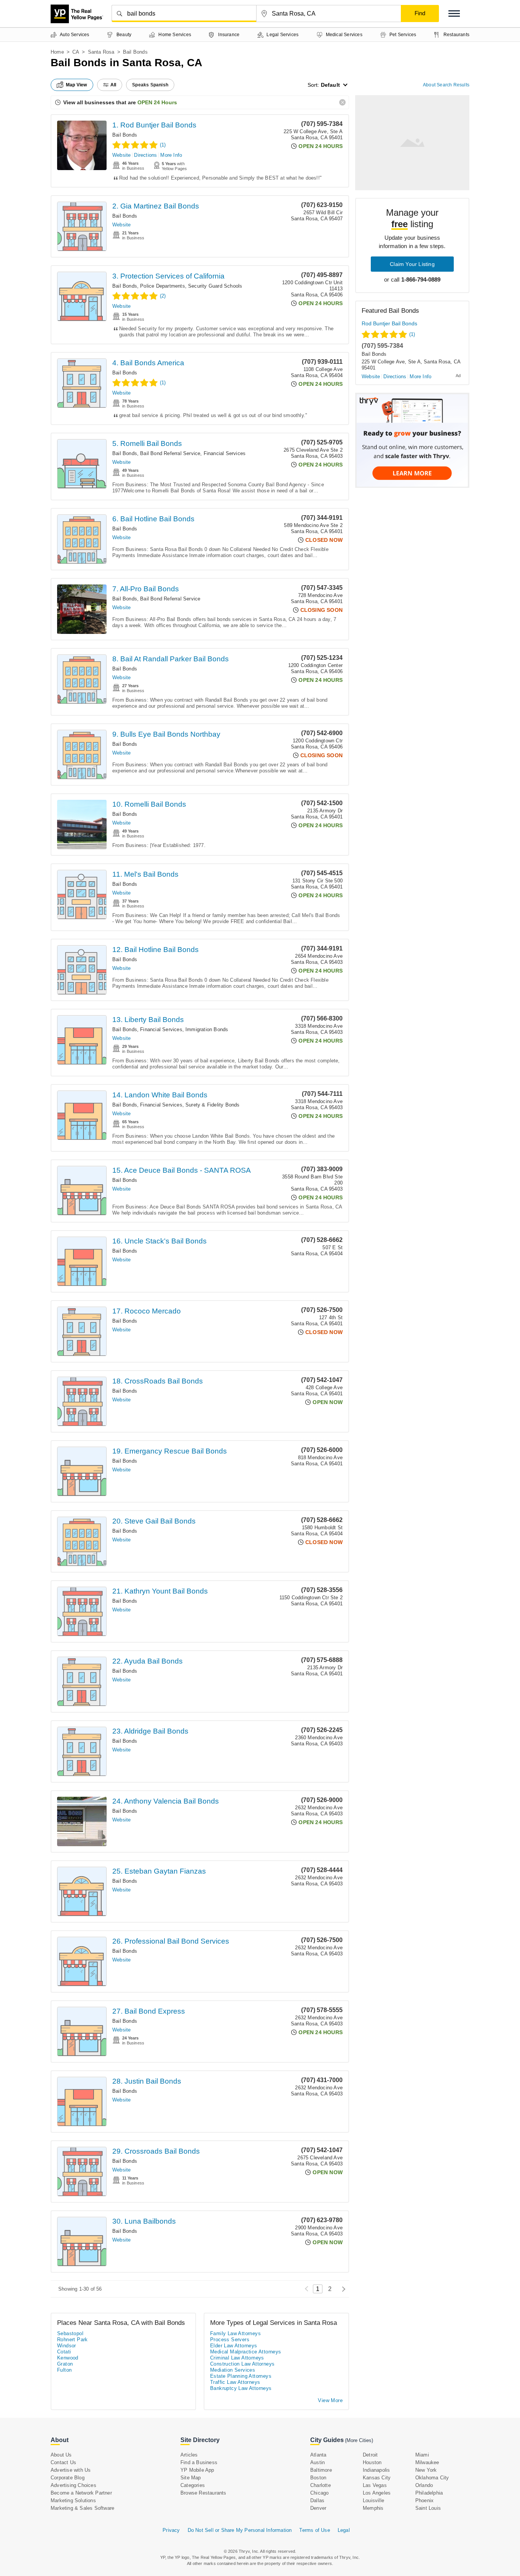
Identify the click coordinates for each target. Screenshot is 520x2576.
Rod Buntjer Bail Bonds (389, 323)
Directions (145, 155)
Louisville (373, 2500)
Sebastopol (70, 2333)
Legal (344, 2530)
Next (342, 2289)
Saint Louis (428, 2508)
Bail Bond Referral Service (170, 453)
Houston (372, 2462)
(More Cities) (359, 2440)
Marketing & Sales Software (82, 2508)
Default (330, 85)
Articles (189, 2455)
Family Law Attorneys (235, 2333)
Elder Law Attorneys (234, 2346)
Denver (318, 2508)
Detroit (370, 2455)
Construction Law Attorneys (242, 2364)
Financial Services (225, 453)
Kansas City (377, 2478)
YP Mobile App (197, 2470)
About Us (61, 2455)
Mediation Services (233, 2370)
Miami (422, 2455)
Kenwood (68, 2358)
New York (426, 2470)
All (113, 85)
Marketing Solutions (73, 2500)
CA (76, 52)
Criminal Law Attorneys (237, 2358)
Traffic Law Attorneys (235, 2382)
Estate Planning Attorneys (241, 2376)
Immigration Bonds (207, 1029)
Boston (318, 2478)
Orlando (424, 2485)
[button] (454, 14)
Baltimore (321, 2470)
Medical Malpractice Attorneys (246, 2352)
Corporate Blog (68, 2478)
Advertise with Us (71, 2470)
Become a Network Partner (81, 2493)
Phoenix (424, 2500)
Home (57, 52)
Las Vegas (375, 2485)
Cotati (64, 2352)
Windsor (67, 2346)
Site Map (191, 2478)
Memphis (373, 2508)
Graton (65, 2364)
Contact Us (63, 2462)
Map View (77, 85)
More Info (171, 155)
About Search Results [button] (446, 85)
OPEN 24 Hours (157, 102)
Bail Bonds (125, 135)
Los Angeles (377, 2493)
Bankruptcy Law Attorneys (241, 2388)
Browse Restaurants (203, 2493)
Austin (317, 2462)
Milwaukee (427, 2462)
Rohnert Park (73, 2340)
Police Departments (163, 286)
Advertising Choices (73, 2485)
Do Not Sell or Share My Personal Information (240, 2530)
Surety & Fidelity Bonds (213, 1105)
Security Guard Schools (215, 286)
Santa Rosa (101, 52)
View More (330, 2400)
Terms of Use (314, 2530)
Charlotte (321, 2485)
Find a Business (199, 2462)
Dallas (317, 2500)
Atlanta (318, 2455)
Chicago (319, 2493)
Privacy (171, 2530)
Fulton (64, 2370)
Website (121, 155)
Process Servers (230, 2340)
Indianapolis (376, 2470)
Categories (193, 2485)
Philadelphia (429, 2493)
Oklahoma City (432, 2478)
